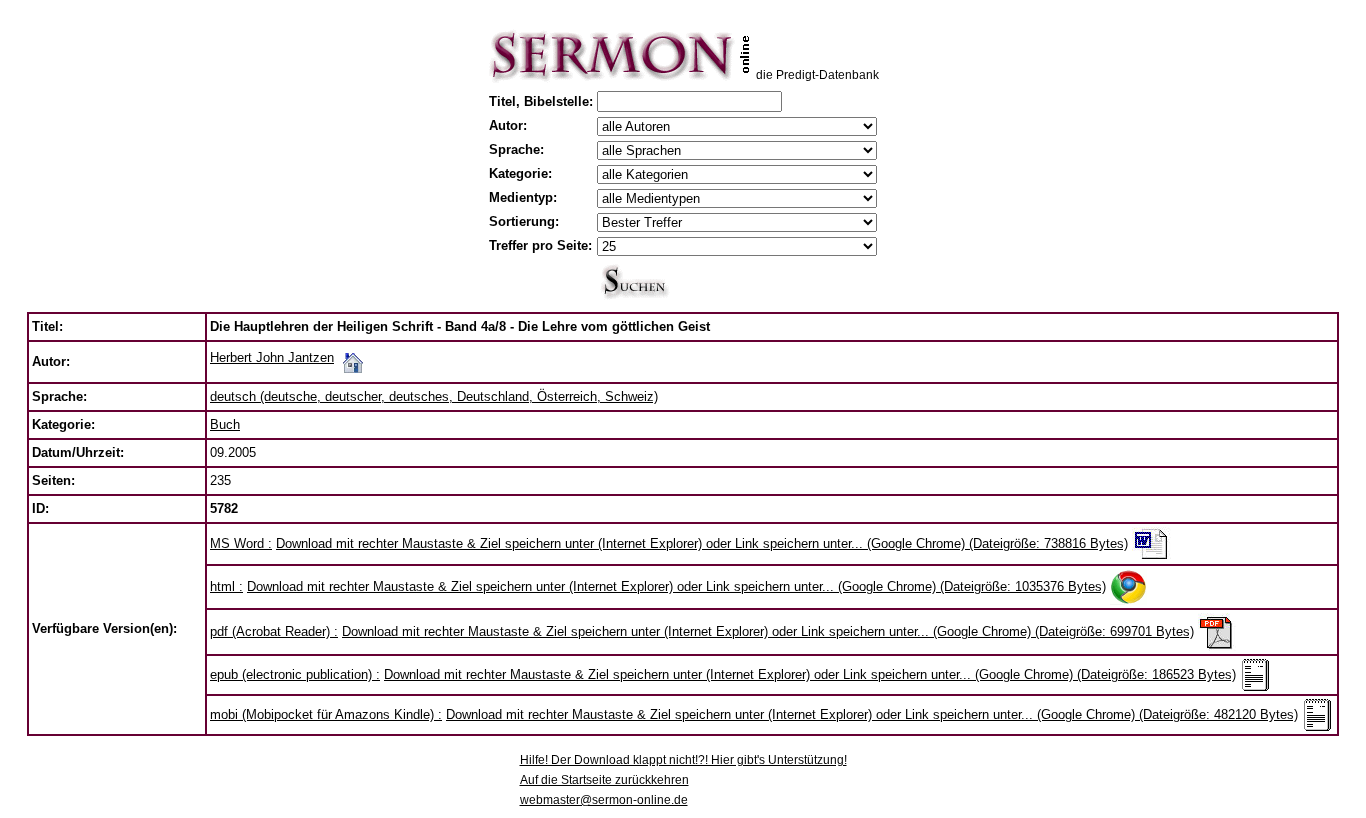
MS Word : (241, 543)
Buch (225, 424)
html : (226, 586)
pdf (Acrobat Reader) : (274, 631)
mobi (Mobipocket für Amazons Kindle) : (326, 714)
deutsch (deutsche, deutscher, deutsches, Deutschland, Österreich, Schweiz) (434, 396)
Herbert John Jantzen (272, 357)
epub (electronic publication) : (295, 674)
